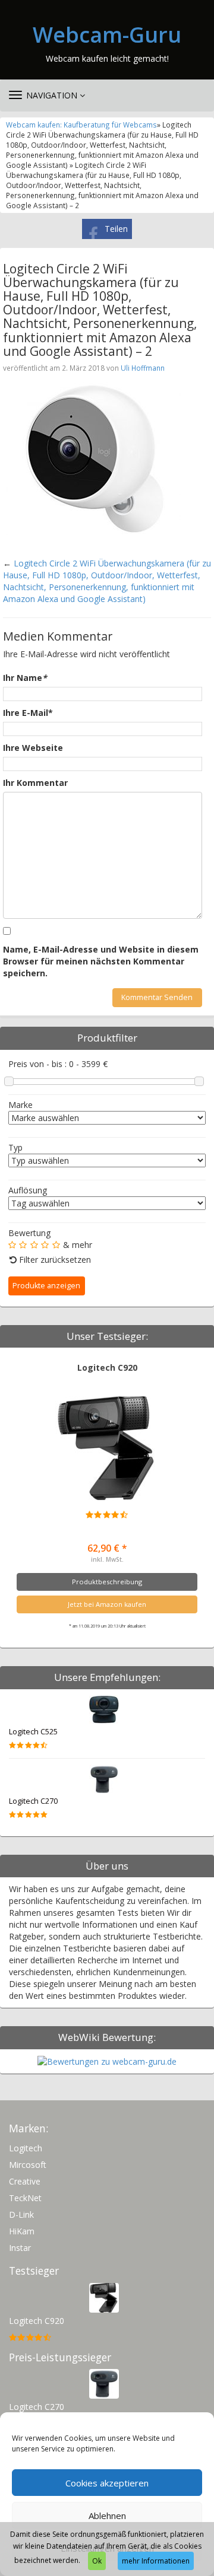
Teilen (116, 229)
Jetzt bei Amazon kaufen (107, 1604)
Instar (20, 2248)
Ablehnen (107, 2515)
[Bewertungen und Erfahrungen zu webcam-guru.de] (107, 2061)
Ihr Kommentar (35, 783)
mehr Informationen (156, 2561)
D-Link (21, 2214)
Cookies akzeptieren (107, 2483)
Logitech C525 (33, 1732)
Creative (25, 2181)
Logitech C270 (33, 1801)
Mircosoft (28, 2165)
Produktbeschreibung (107, 1582)
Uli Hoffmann (143, 368)
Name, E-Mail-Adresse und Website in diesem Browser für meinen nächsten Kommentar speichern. (101, 961)
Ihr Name (25, 678)
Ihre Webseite (33, 748)
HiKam (22, 2231)
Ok (97, 2561)
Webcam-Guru (107, 35)
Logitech (26, 2148)
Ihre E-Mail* (28, 713)
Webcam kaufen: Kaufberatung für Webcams (81, 125)
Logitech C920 (107, 1367)
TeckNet (25, 2198)
